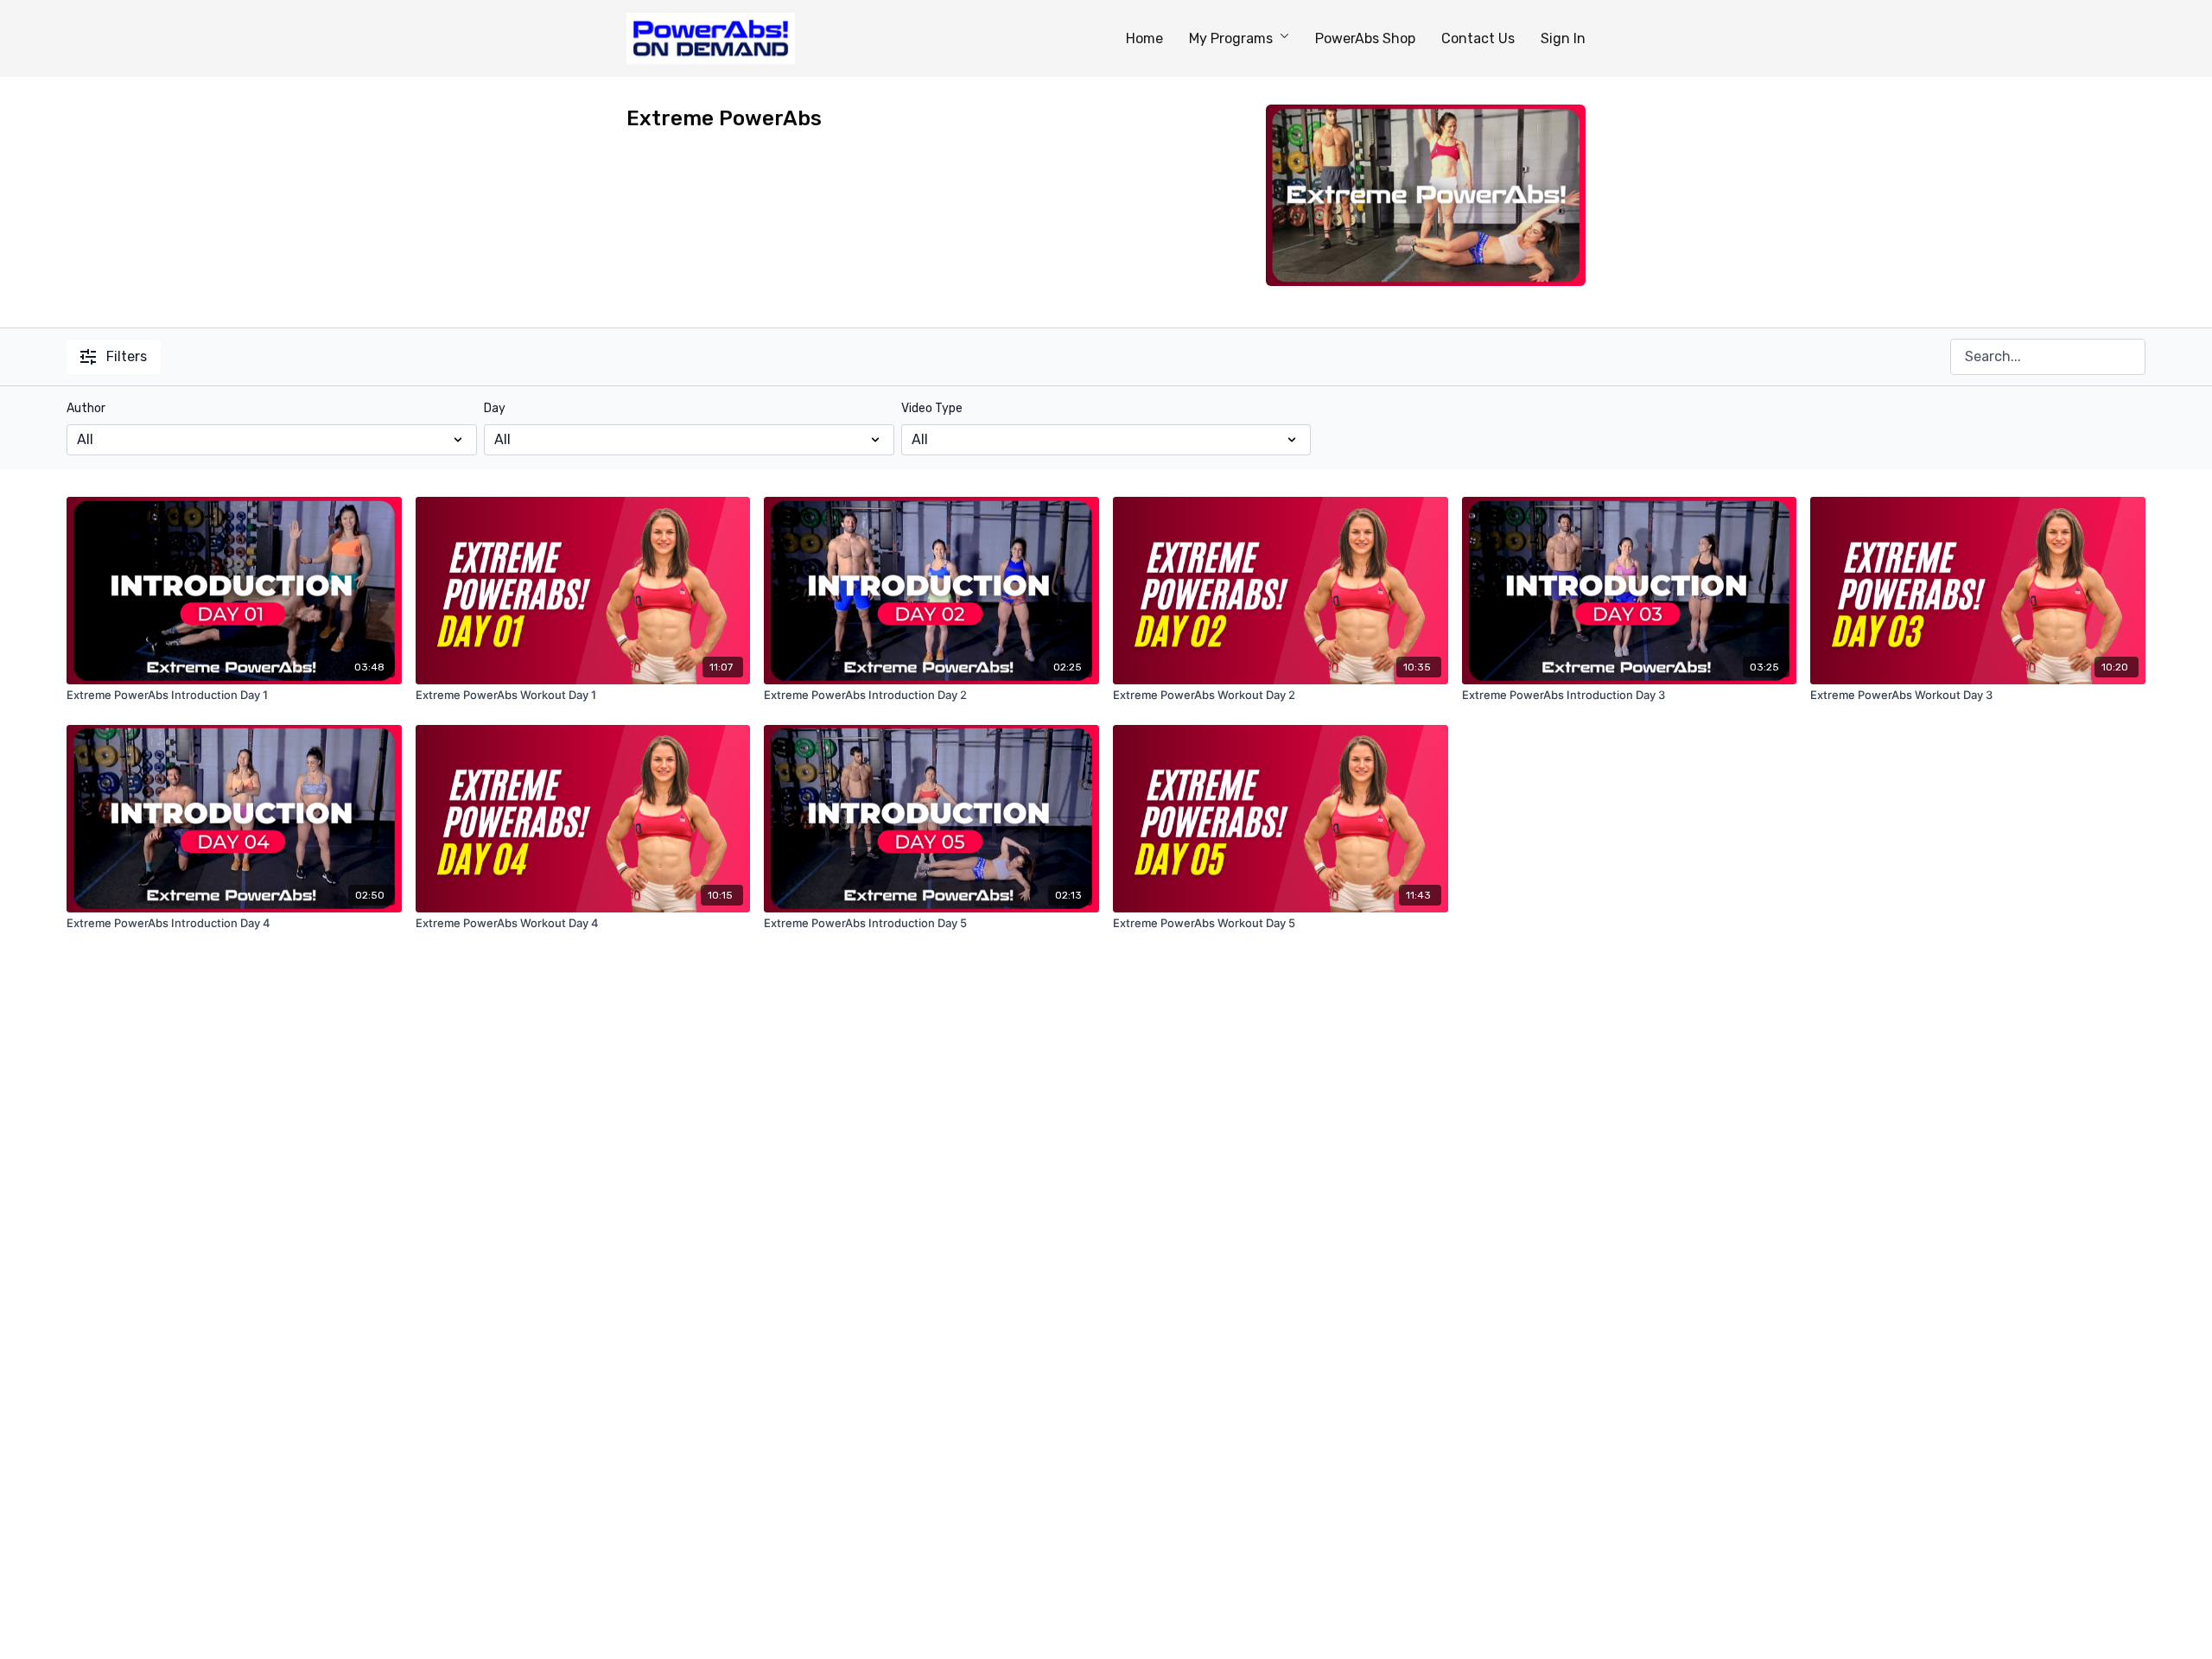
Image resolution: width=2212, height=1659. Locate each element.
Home (1144, 38)
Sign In (1563, 38)
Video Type (932, 408)
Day (495, 408)
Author (86, 408)
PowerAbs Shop (1365, 38)
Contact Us (1478, 38)
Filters (127, 356)
